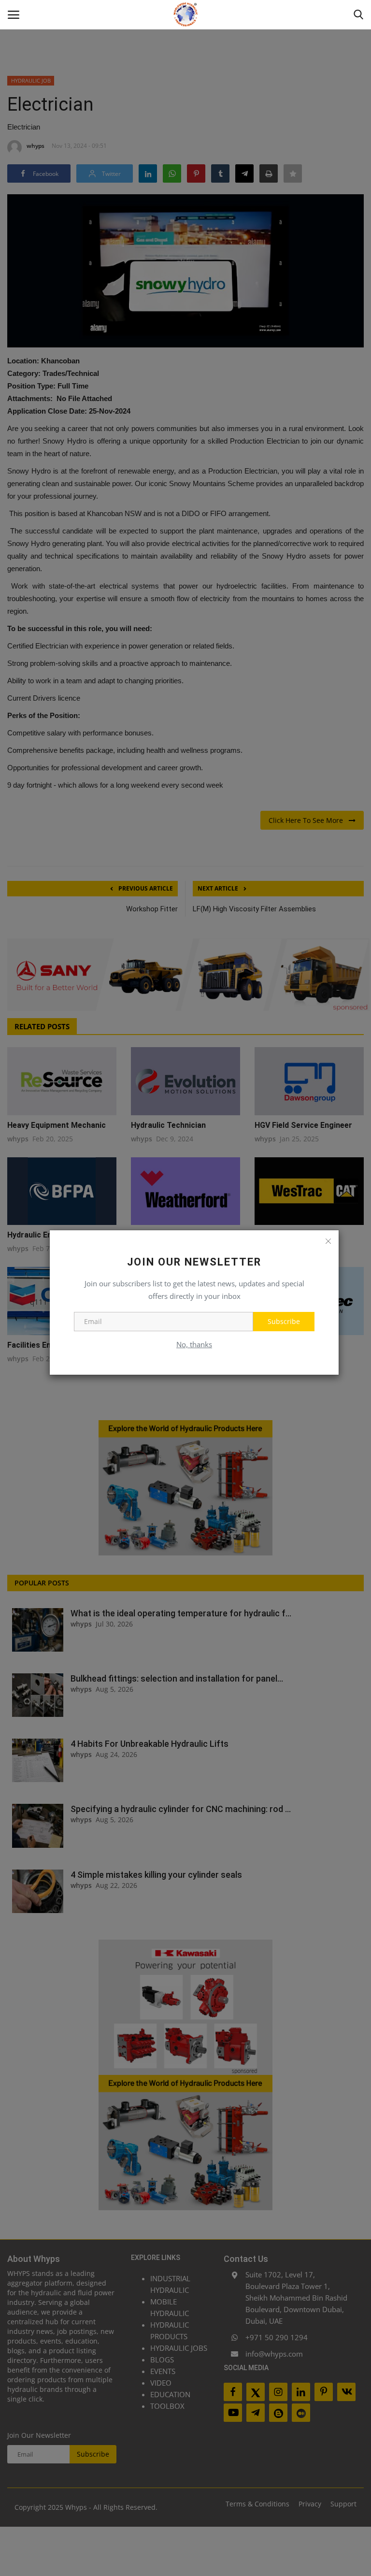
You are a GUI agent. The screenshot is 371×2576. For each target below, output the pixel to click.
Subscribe (284, 1321)
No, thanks (194, 1344)
